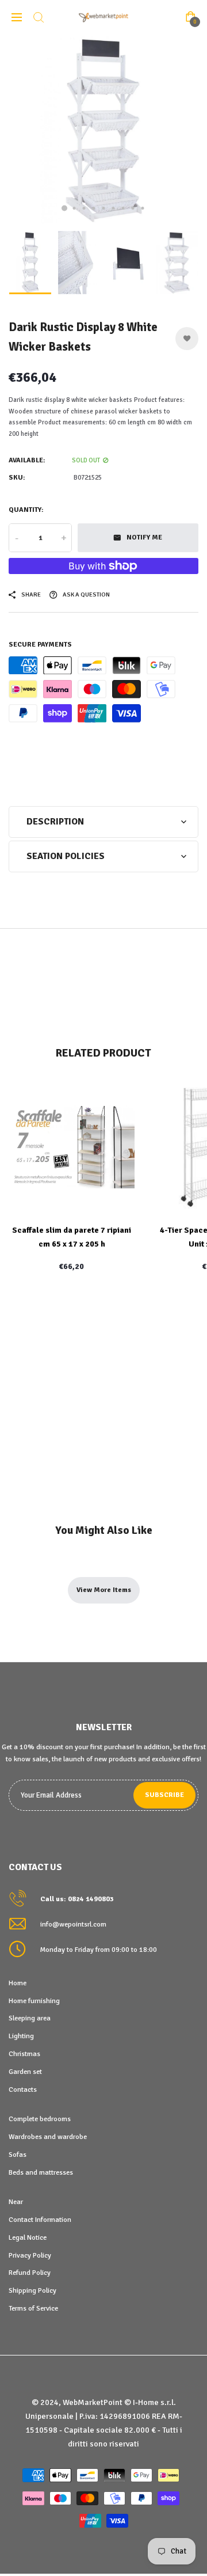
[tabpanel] (103, 130)
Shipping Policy (32, 2290)
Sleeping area (30, 2018)
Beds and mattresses (41, 2172)
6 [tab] (114, 208)
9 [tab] (143, 208)
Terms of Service (33, 2308)
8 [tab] (133, 208)
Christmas (24, 2054)
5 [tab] (104, 208)
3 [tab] (84, 208)
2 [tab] (74, 208)
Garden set (25, 2072)
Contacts (23, 2089)
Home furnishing (34, 2001)
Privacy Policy (30, 2255)
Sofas (18, 2155)
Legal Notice (28, 2237)
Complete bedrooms (40, 2119)
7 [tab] (123, 208)
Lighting (21, 2036)
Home (18, 1983)
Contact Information (40, 2220)
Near (16, 2202)
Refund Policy (30, 2273)
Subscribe (164, 1795)
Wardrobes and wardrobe (48, 2137)
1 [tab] (64, 208)
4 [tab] (94, 208)
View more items (104, 1590)
